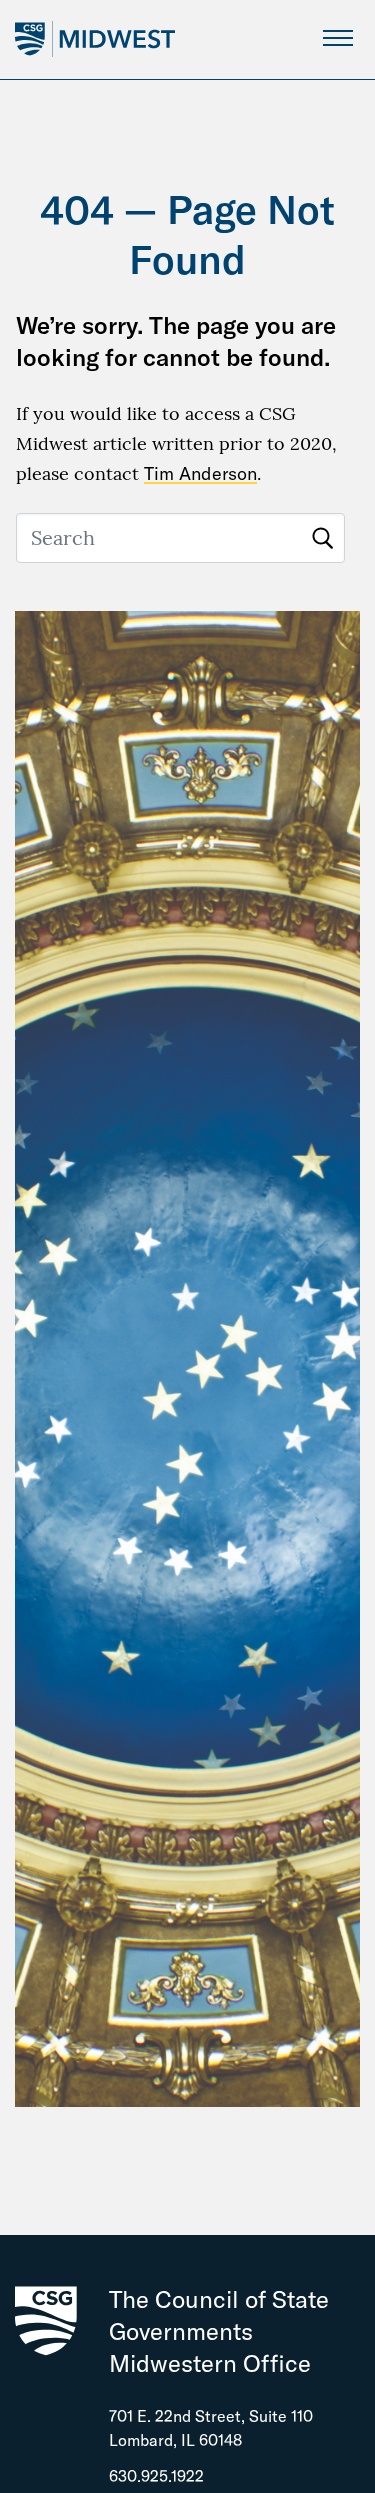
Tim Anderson (200, 473)
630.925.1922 (156, 2476)
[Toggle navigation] (337, 37)
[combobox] (180, 538)
